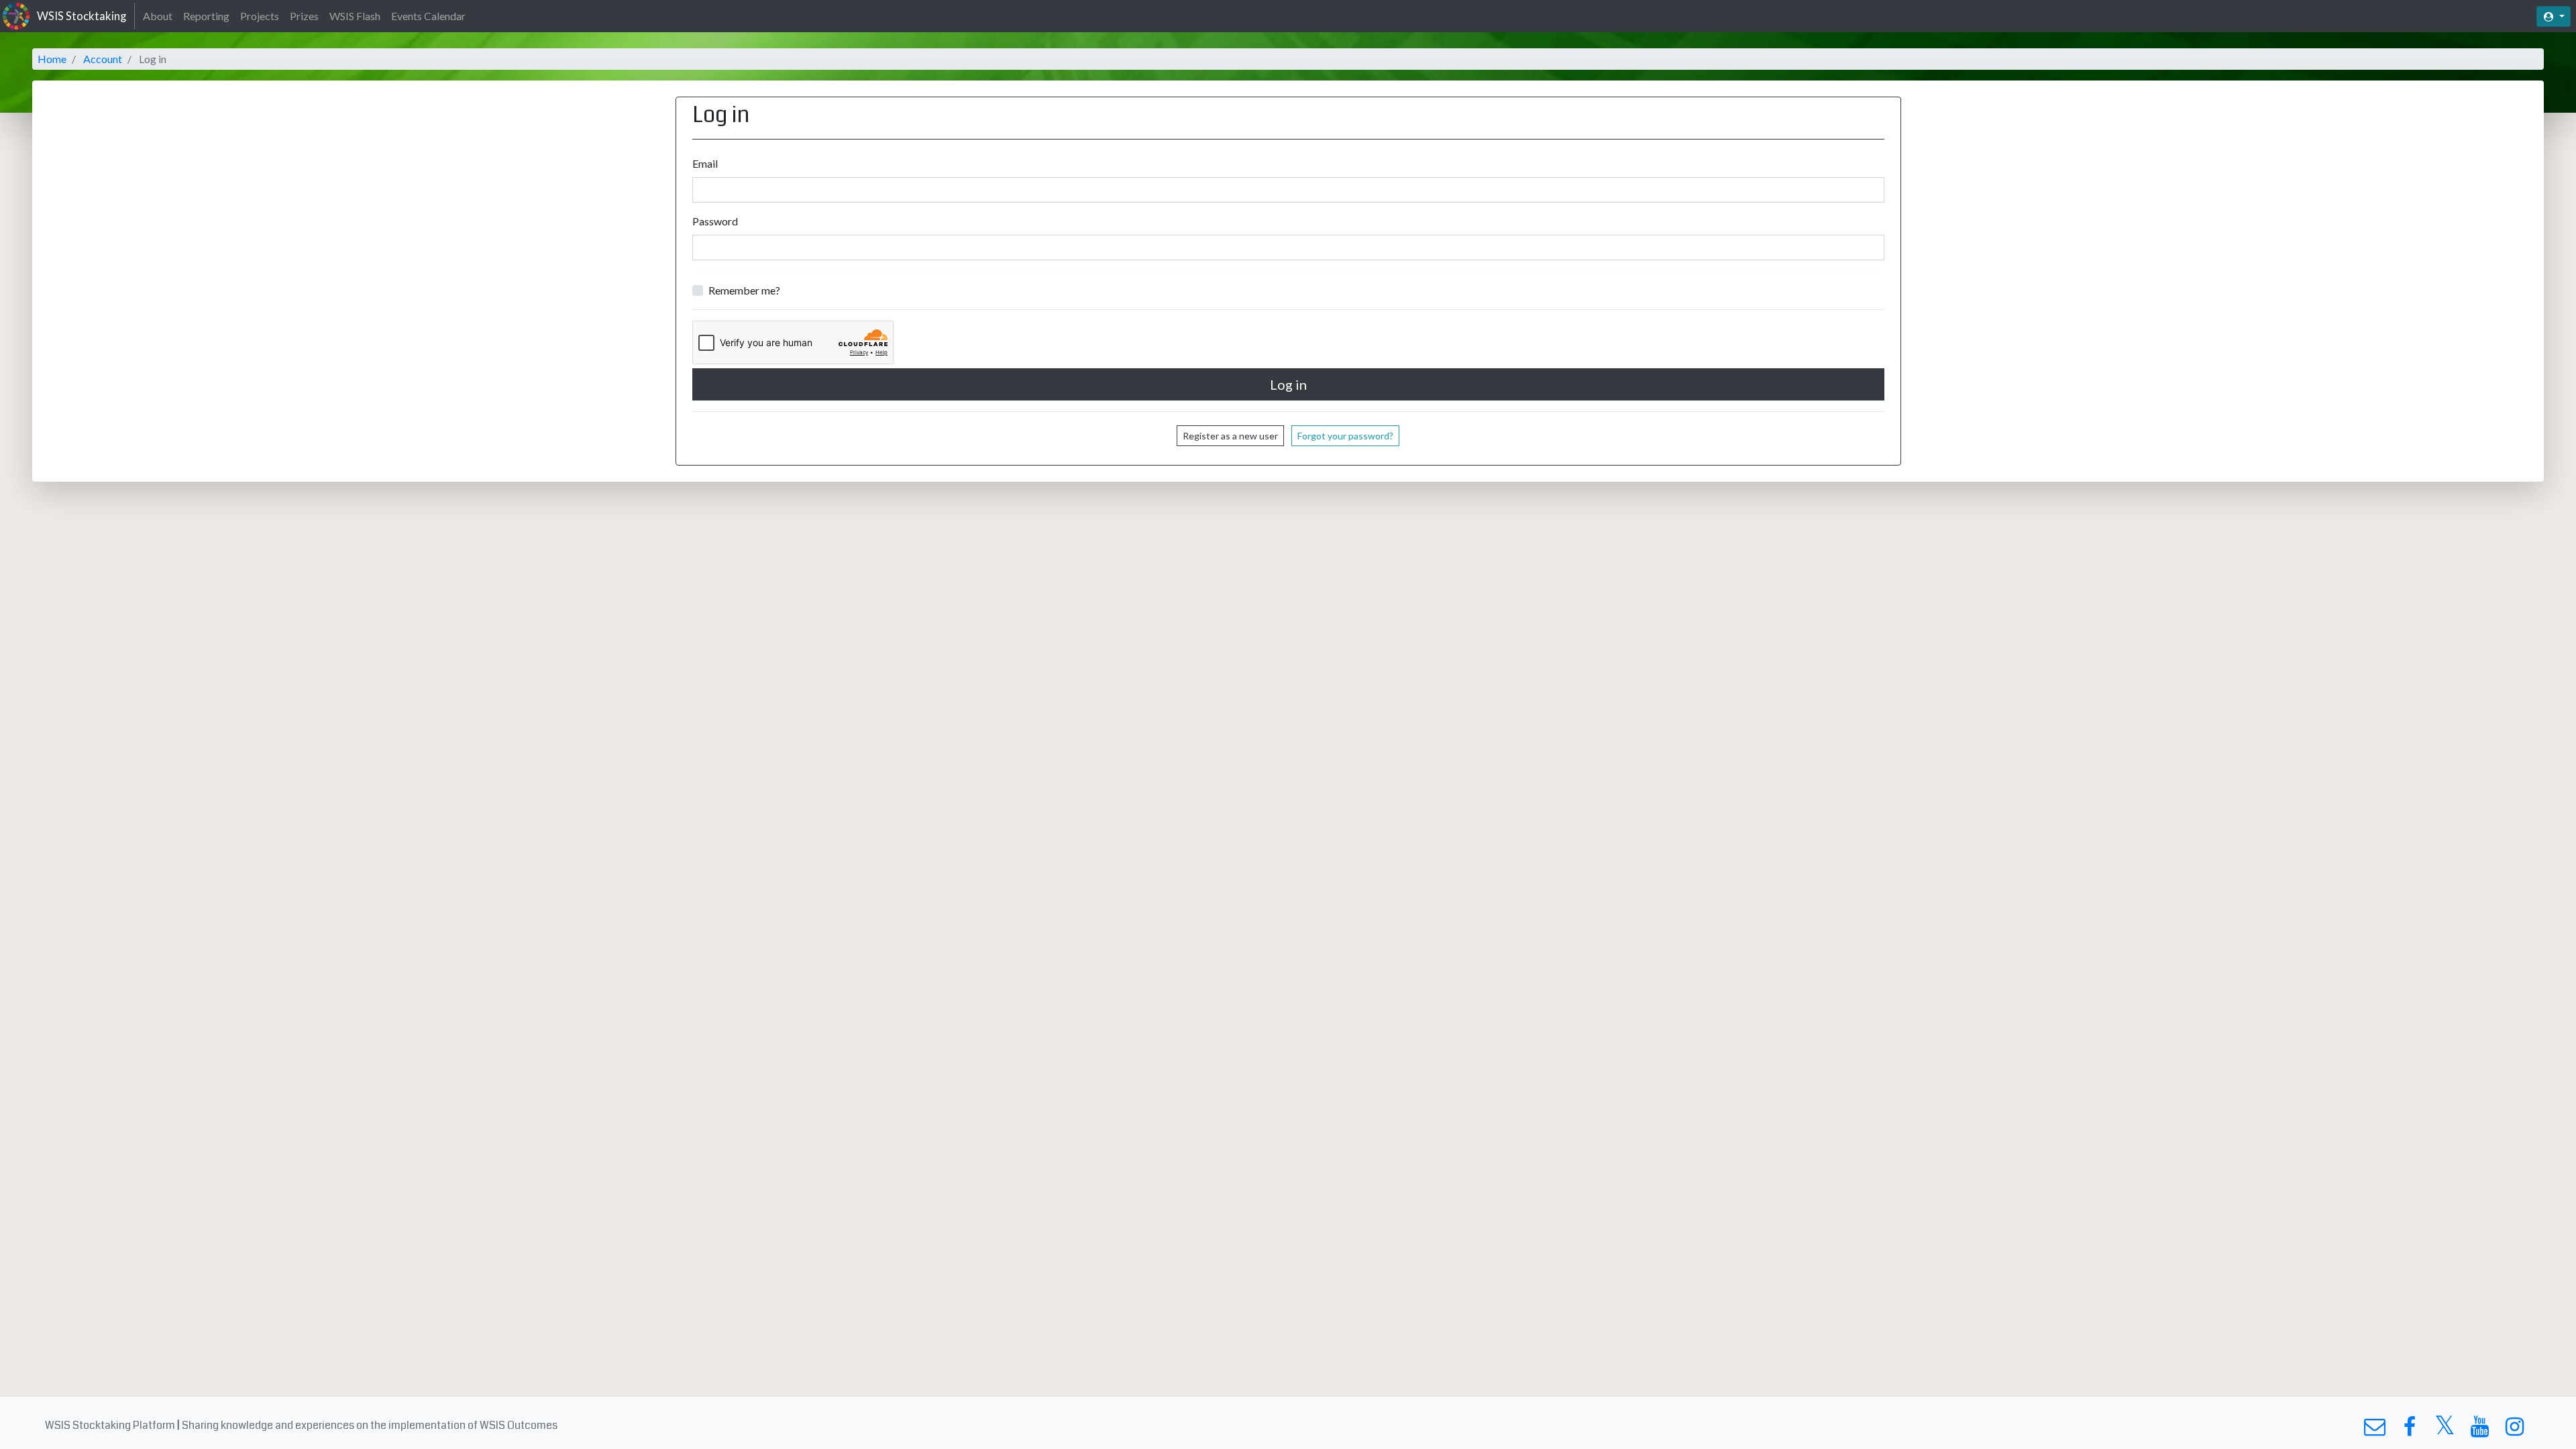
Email (705, 163)
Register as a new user (1230, 436)
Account (103, 59)
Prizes (304, 16)
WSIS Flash (355, 16)
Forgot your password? (1345, 436)
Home (52, 59)
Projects (260, 16)
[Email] (2374, 1430)
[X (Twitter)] (2445, 1430)
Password (715, 221)
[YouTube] (2480, 1430)
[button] (2554, 16)
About (158, 16)
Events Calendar (428, 16)
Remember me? (744, 290)
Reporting (206, 16)
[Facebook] (2409, 1430)
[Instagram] (2515, 1430)
